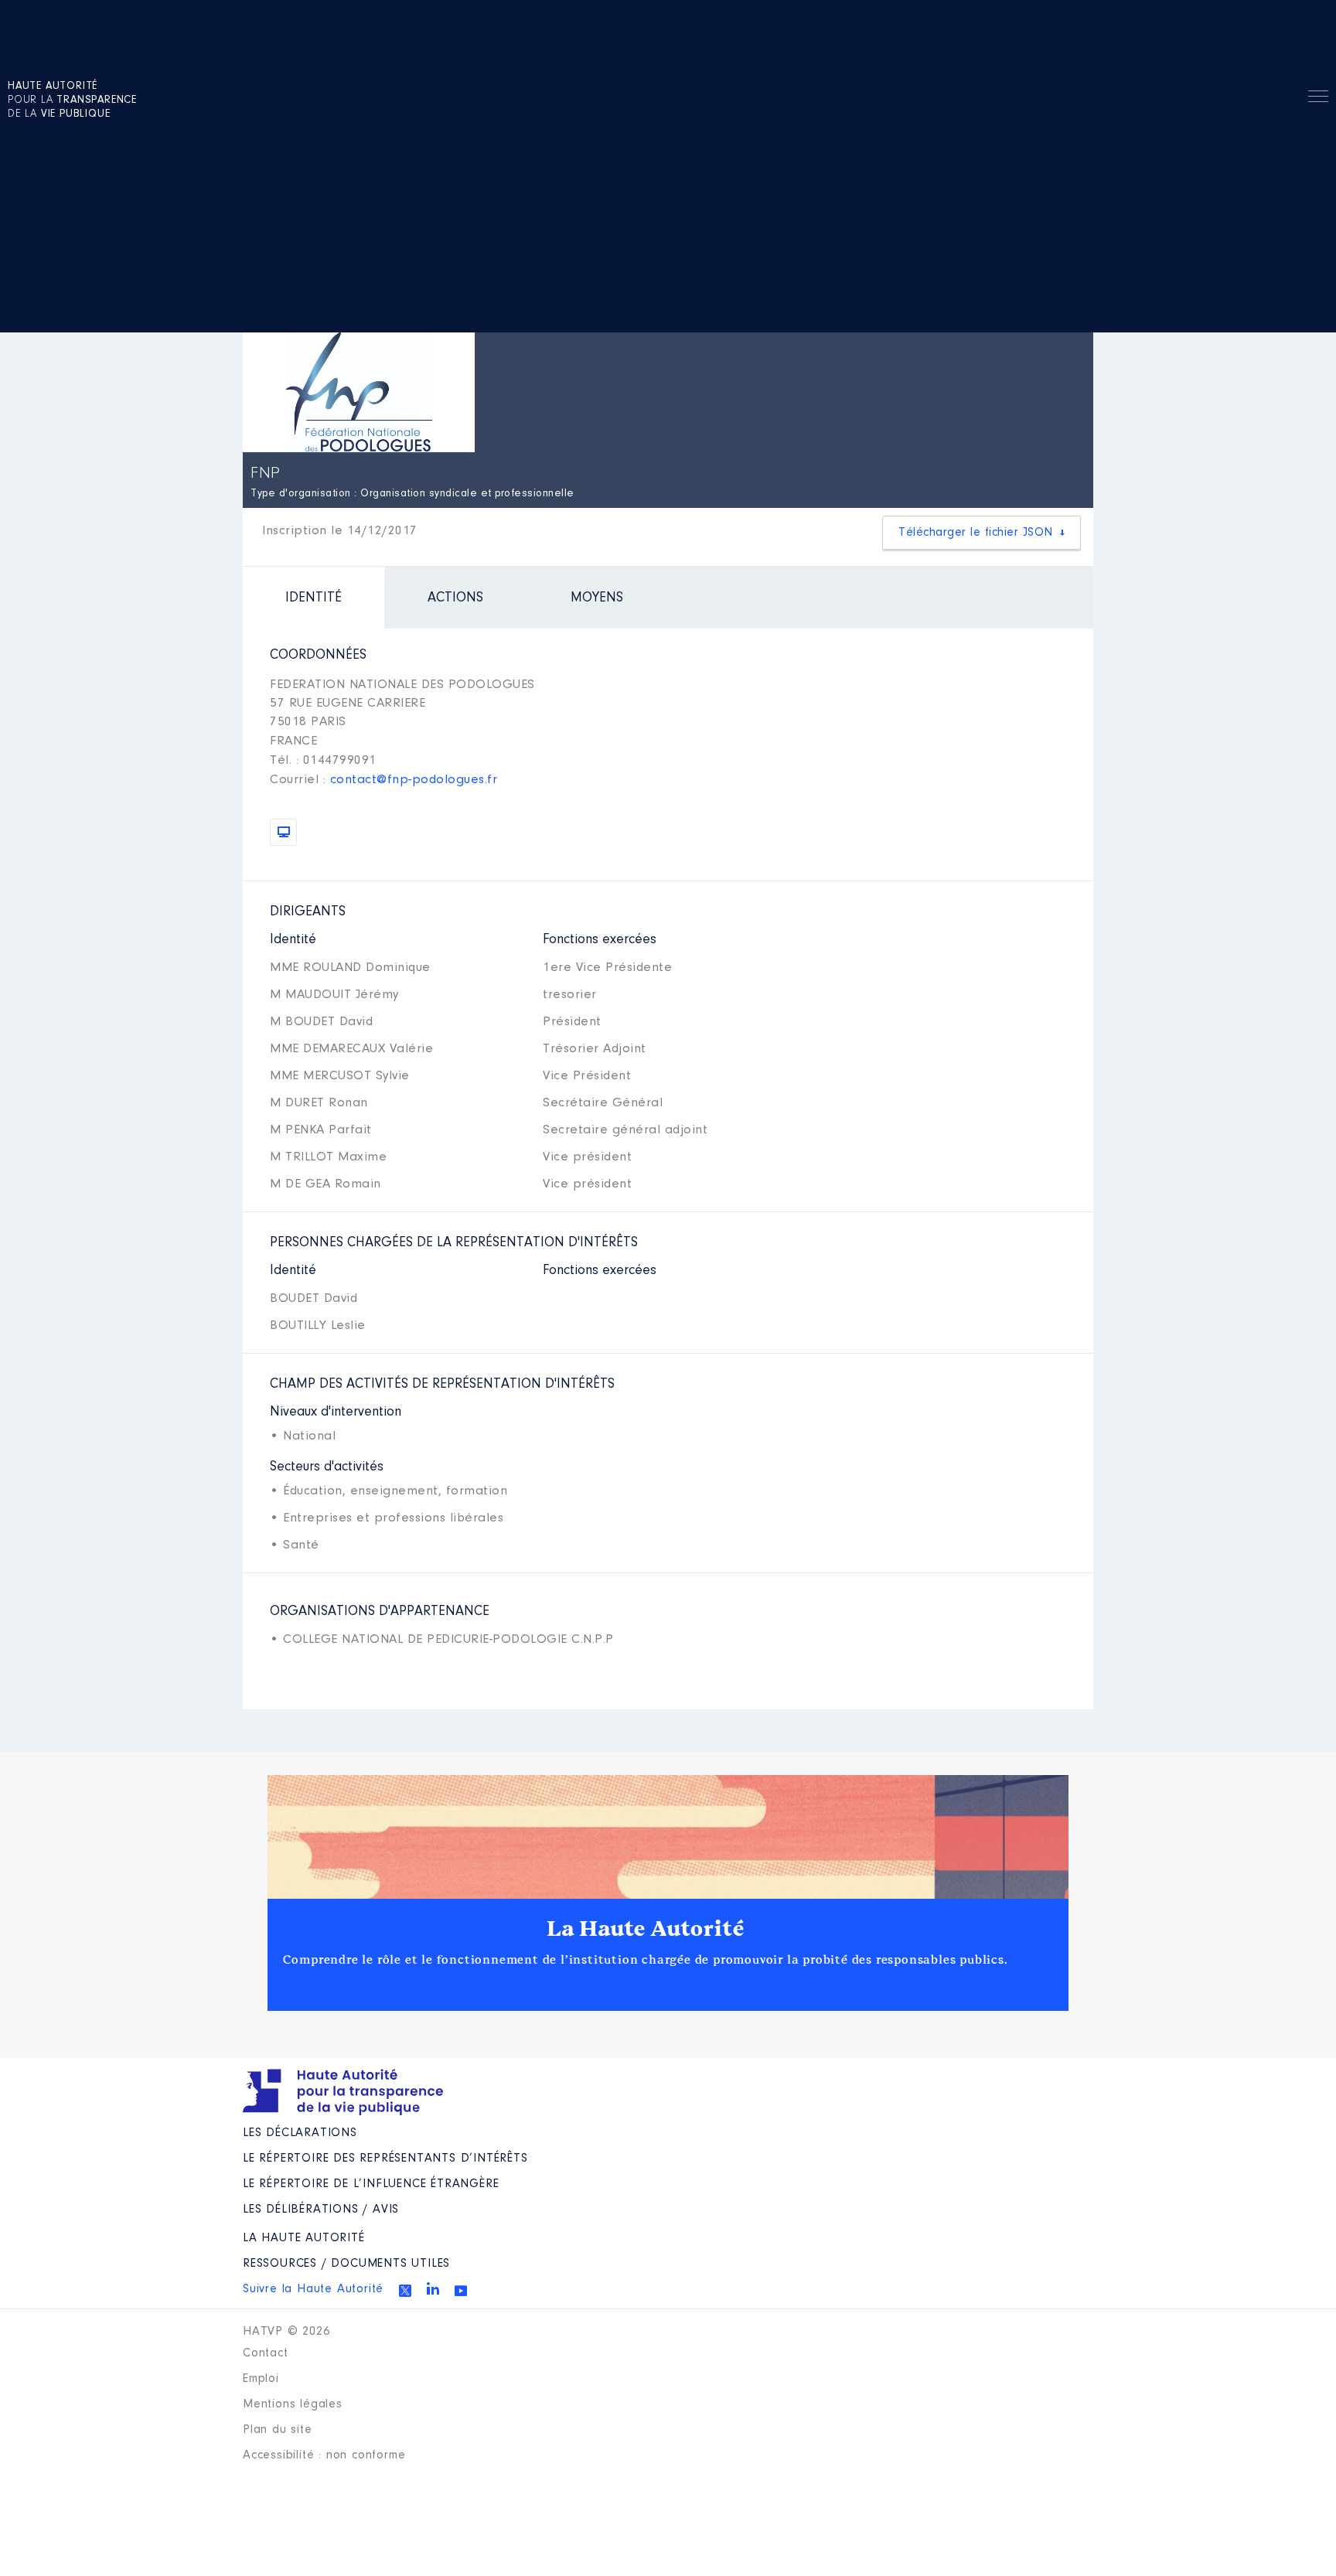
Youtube (461, 2291)
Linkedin (433, 2288)
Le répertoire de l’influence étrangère (371, 2184)
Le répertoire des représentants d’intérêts (385, 2159)
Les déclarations (300, 2133)
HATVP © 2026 (286, 2332)
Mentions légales (293, 2404)
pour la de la (72, 101)
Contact (266, 2353)
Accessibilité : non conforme (324, 2455)
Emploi (261, 2379)
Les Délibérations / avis (321, 2210)
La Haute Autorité (646, 1929)
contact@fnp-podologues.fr (414, 780)
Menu (1318, 99)
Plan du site (278, 2430)
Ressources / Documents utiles (346, 2264)
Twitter (405, 2291)
